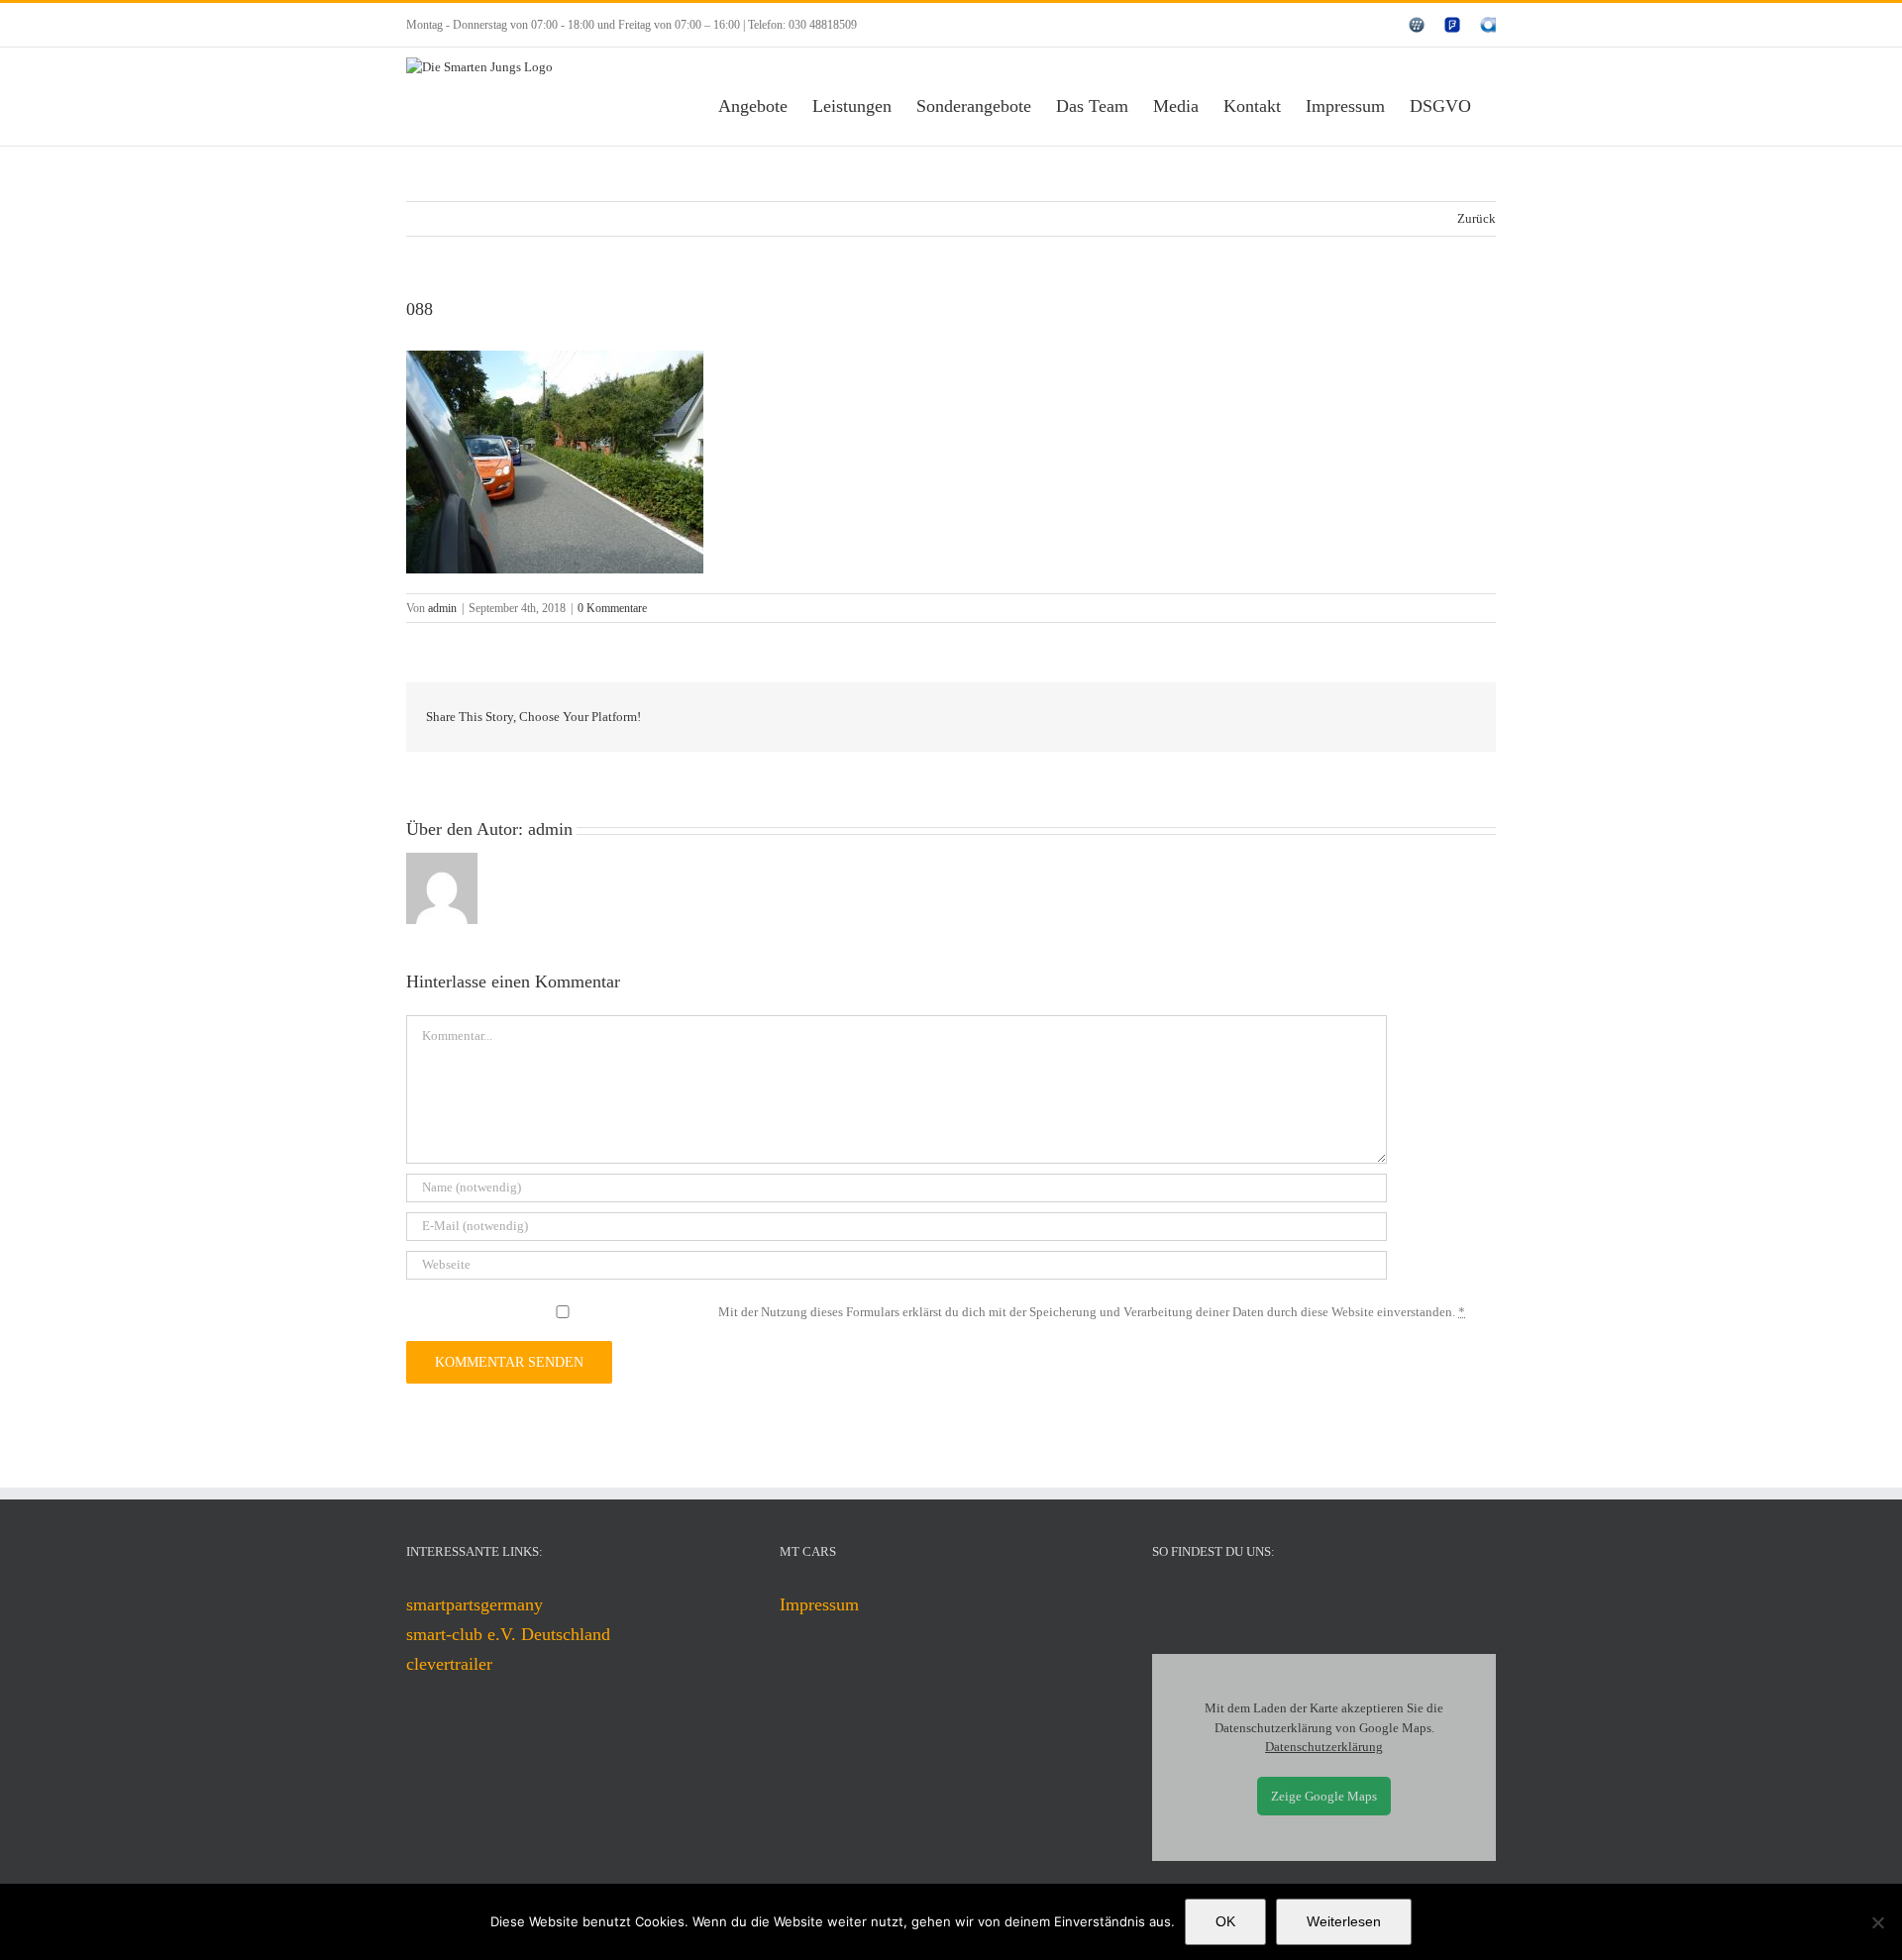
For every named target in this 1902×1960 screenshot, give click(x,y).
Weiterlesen (1344, 1921)
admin (442, 608)
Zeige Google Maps (1324, 1796)
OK (1225, 1921)
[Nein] (1877, 1922)
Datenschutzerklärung (1324, 1747)
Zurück (1477, 218)
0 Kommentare (612, 608)
